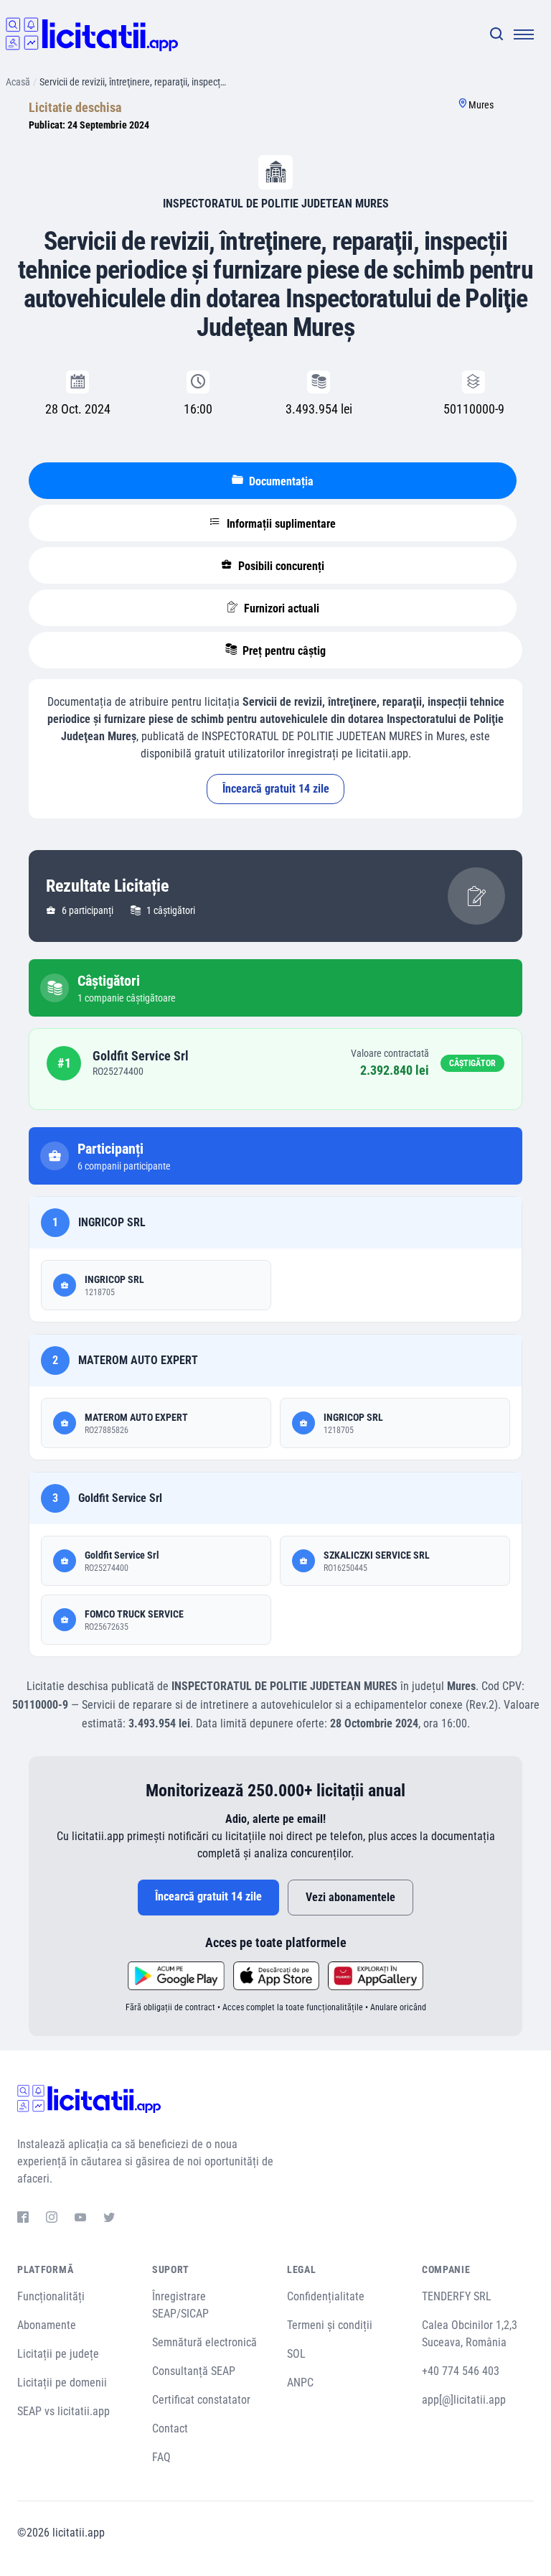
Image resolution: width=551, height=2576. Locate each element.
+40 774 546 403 (461, 2371)
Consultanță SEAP (194, 2371)
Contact (170, 2428)
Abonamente (47, 2325)
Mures (481, 105)
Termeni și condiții (330, 2325)
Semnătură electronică (204, 2342)
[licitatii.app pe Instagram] (52, 2219)
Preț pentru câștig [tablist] (283, 651)
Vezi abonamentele (350, 1897)
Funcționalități (51, 2296)
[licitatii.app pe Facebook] (23, 2219)
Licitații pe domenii (62, 2383)
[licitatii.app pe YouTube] (80, 2219)
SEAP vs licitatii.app (63, 2411)
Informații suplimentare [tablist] (280, 524)
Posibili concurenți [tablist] (280, 566)
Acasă (18, 82)
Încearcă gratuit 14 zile (276, 789)
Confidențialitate (326, 2296)
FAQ (161, 2457)
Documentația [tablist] (280, 481)
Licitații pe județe (58, 2354)
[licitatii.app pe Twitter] (109, 2219)
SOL (296, 2354)
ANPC (300, 2383)
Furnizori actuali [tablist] (280, 608)
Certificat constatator (201, 2400)
